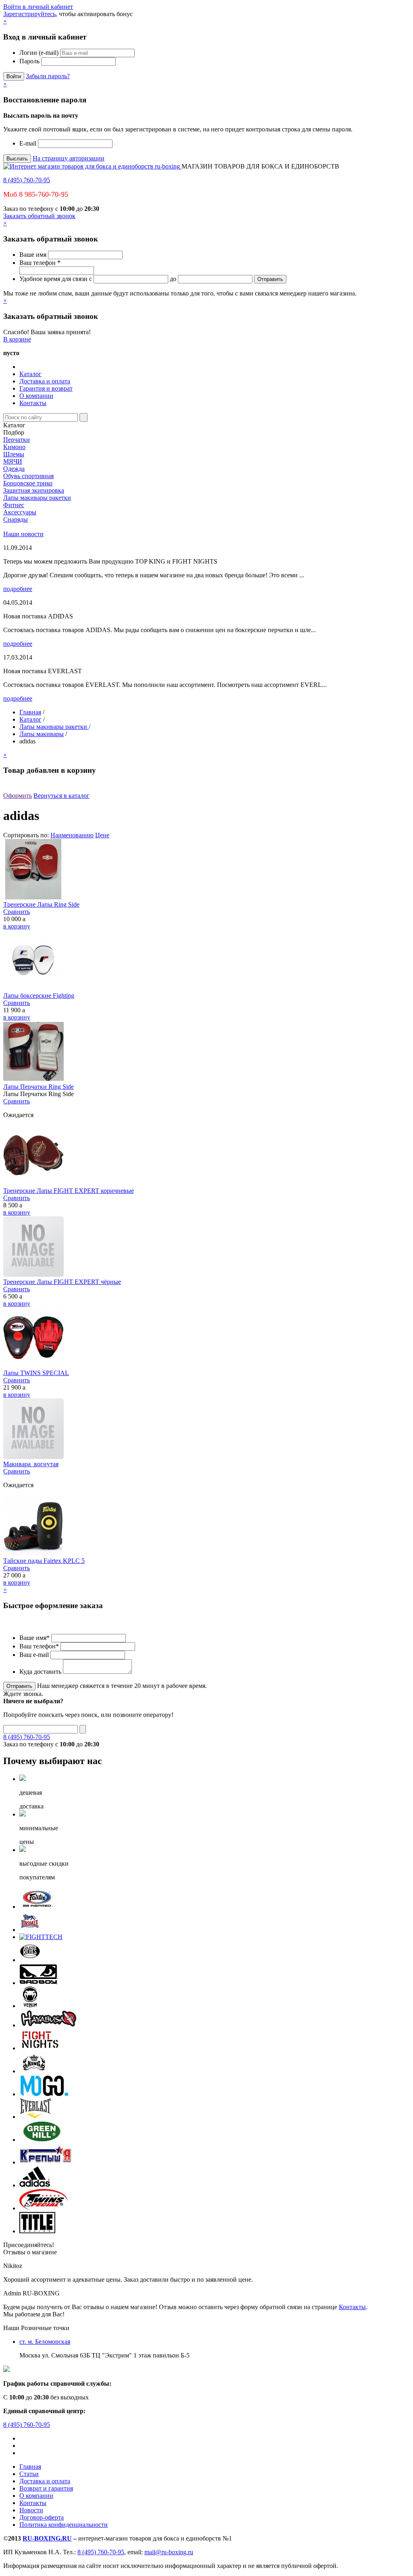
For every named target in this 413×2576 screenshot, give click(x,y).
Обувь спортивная (28, 476)
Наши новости (23, 534)
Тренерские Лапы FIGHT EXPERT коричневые (69, 1191)
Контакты (33, 403)
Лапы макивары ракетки (37, 498)
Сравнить (17, 912)
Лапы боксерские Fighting (39, 996)
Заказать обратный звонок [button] (39, 216)
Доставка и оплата (45, 381)
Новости (31, 2510)
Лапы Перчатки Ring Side (39, 1087)
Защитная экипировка (34, 490)
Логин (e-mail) (39, 53)
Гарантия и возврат (46, 388)
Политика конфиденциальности (64, 2525)
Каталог (30, 374)
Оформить (18, 796)
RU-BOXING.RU (47, 2538)
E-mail (28, 143)
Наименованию (72, 835)
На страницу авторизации (69, 158)
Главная (30, 712)
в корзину (17, 926)
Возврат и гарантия (46, 2488)
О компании (36, 396)
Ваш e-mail (34, 1655)
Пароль (29, 61)
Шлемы (14, 454)
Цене (102, 835)
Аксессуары (20, 512)
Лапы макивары (42, 734)
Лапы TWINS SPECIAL (36, 1373)
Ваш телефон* (39, 1646)
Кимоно (14, 447)
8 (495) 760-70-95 (27, 180)
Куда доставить (40, 1672)
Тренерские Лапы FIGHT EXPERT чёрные (62, 1282)
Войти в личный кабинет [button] (38, 7)
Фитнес (14, 505)
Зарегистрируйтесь (29, 14)
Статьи (29, 2474)
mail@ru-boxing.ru (169, 2552)
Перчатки (17, 440)
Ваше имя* (34, 1638)
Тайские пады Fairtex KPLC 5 (44, 1561)
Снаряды (16, 519)
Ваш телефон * (40, 263)
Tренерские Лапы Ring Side (41, 904)
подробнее (18, 589)
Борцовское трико (28, 483)
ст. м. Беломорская (45, 2342)
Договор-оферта (42, 2517)
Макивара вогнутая (31, 1464)
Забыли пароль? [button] (48, 76)
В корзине (17, 339)
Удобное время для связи (53, 279)
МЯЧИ (13, 461)
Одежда (14, 469)
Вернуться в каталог (62, 796)
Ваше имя (33, 255)
